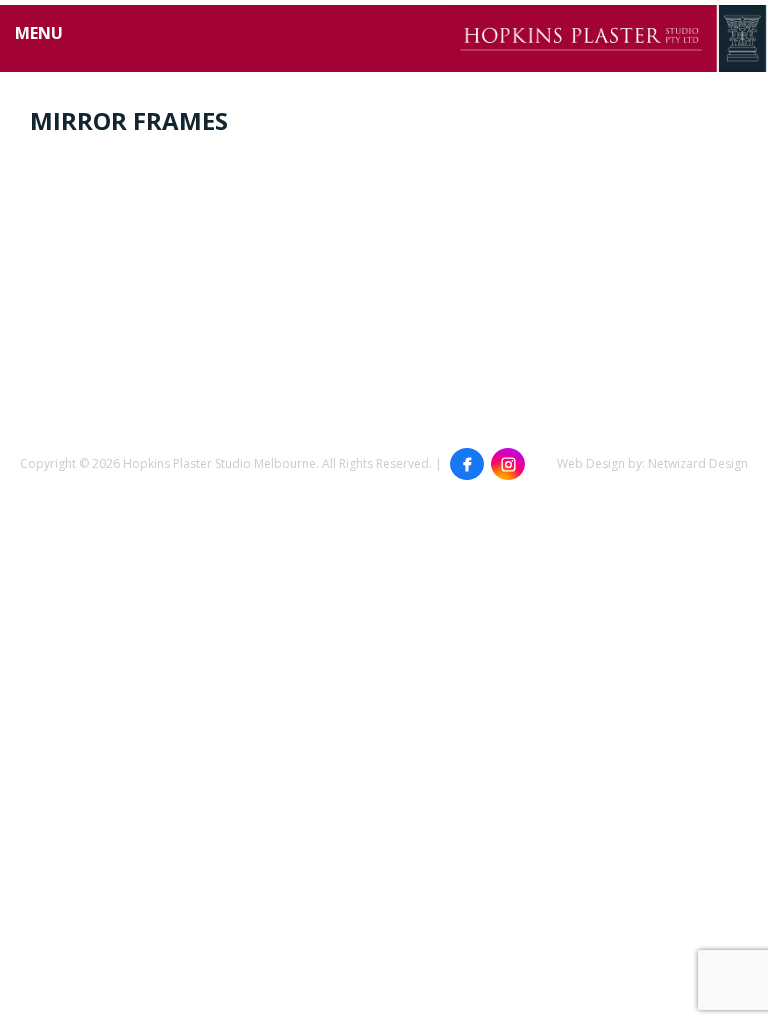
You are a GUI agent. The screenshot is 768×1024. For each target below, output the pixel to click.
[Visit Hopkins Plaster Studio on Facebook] (467, 464)
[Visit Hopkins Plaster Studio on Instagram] (508, 464)
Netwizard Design (698, 463)
